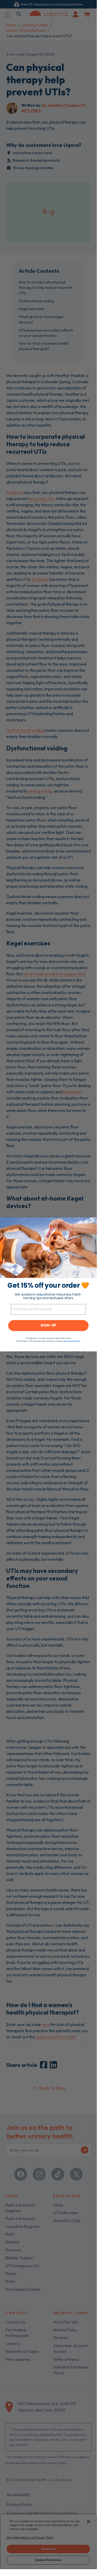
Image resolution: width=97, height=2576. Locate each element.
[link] (48, 1248)
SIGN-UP (48, 1326)
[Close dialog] (91, 1220)
